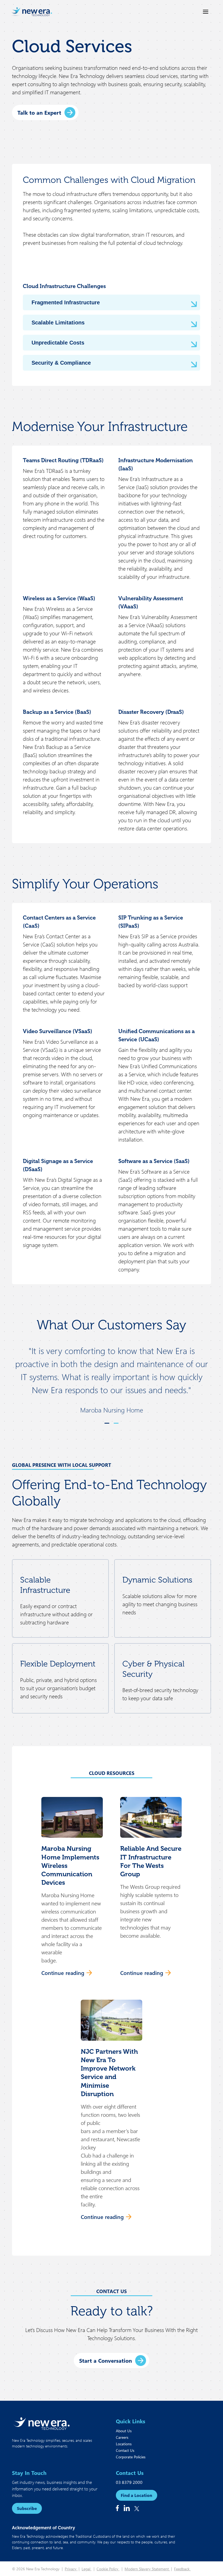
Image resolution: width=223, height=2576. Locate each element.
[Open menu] (206, 12)
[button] (72, 1890)
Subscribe (27, 2508)
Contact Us (125, 2450)
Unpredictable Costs (58, 343)
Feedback (182, 2569)
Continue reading (63, 1973)
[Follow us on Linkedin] (127, 2508)
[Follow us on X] (137, 2509)
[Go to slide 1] (107, 1423)
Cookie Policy (108, 2569)
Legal (86, 2569)
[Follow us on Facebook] (117, 2508)
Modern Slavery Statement (147, 2569)
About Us (124, 2431)
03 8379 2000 (129, 2482)
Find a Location (137, 2495)
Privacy (71, 2569)
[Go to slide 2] (116, 1423)
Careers (122, 2437)
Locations (124, 2444)
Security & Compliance (61, 363)
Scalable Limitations (58, 323)
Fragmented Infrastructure (66, 302)
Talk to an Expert (39, 112)
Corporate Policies (131, 2457)
